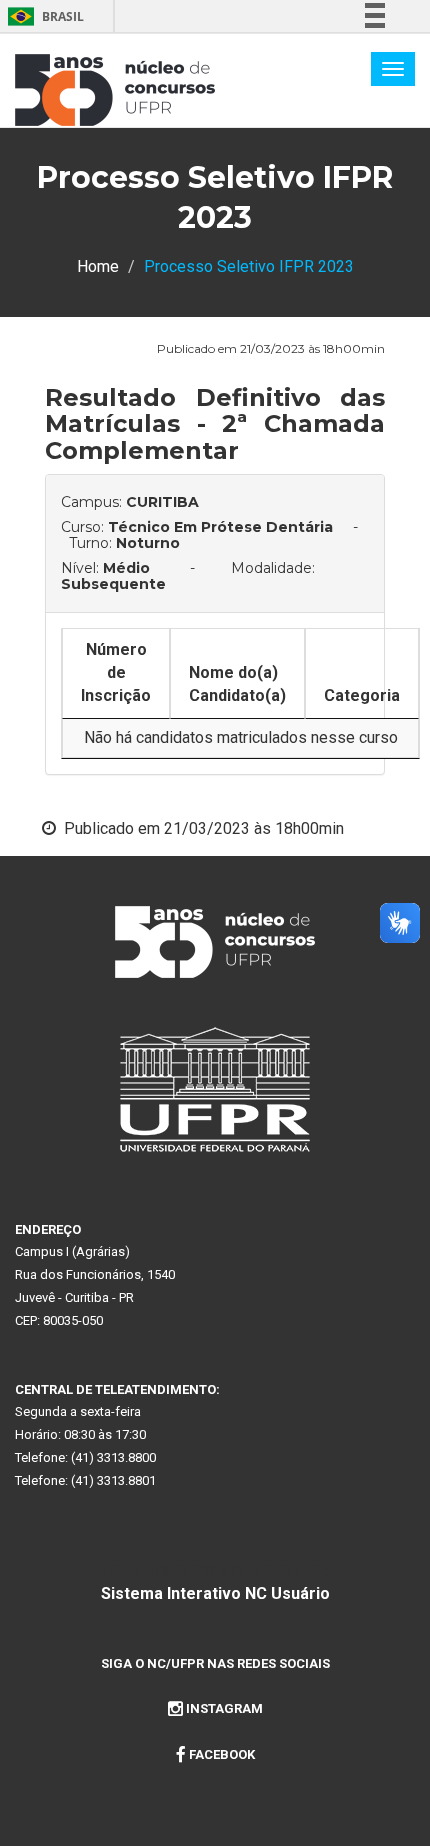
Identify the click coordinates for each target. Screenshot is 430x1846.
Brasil (42, 16)
